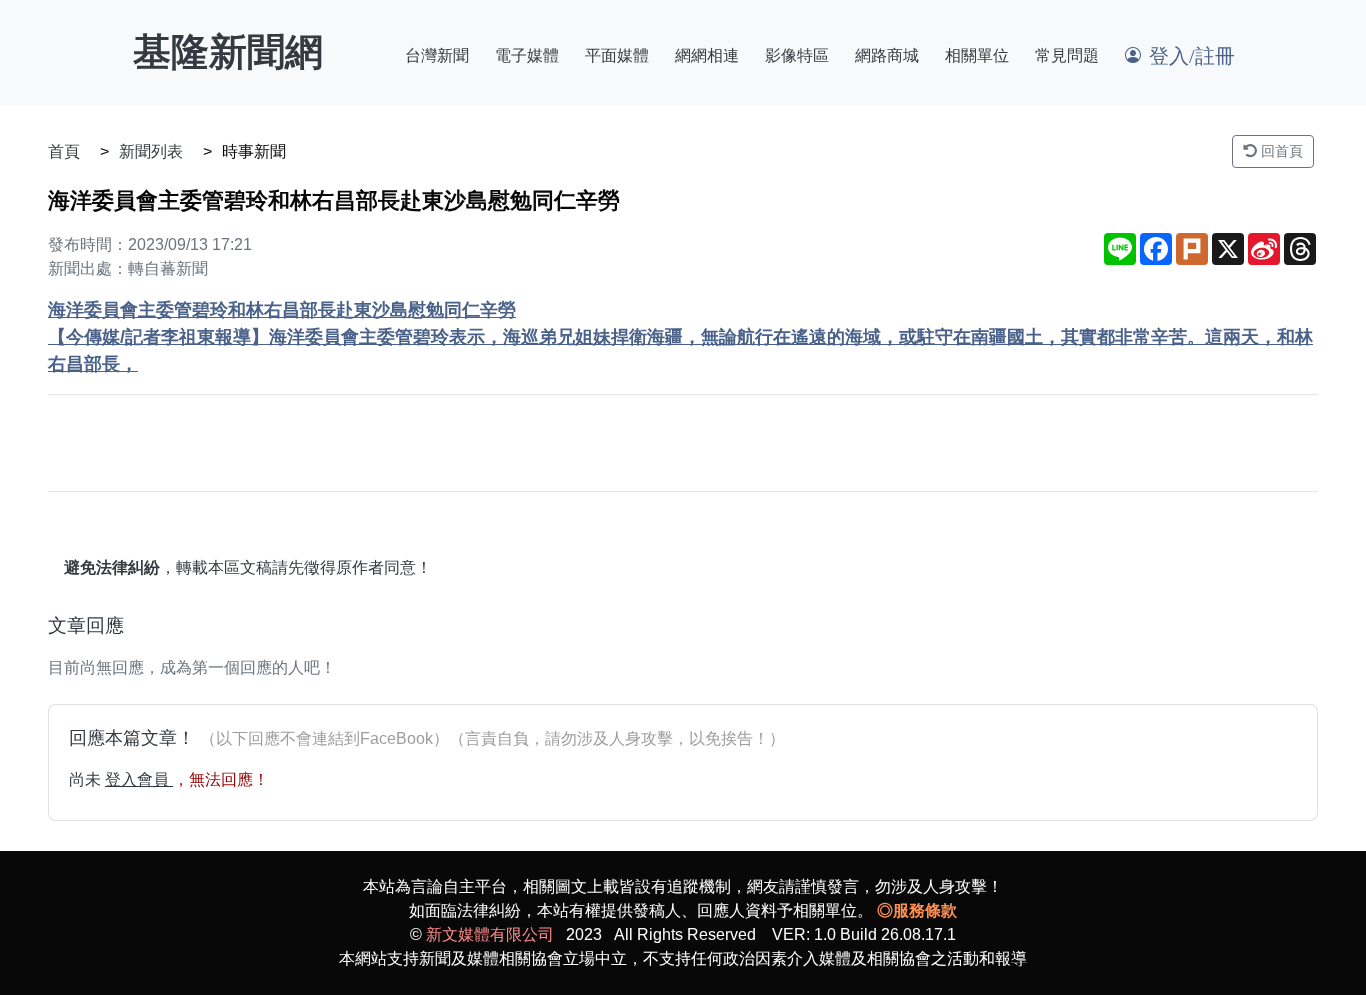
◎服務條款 (917, 910)
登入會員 (139, 779)
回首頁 (1280, 151)
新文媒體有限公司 (490, 934)
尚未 (87, 779)
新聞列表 (151, 151)
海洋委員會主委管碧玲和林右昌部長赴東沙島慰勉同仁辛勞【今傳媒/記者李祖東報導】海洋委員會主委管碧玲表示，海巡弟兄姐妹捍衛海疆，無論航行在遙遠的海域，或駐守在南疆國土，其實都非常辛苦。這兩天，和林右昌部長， (680, 337)
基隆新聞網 (228, 52)
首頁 (64, 151)
